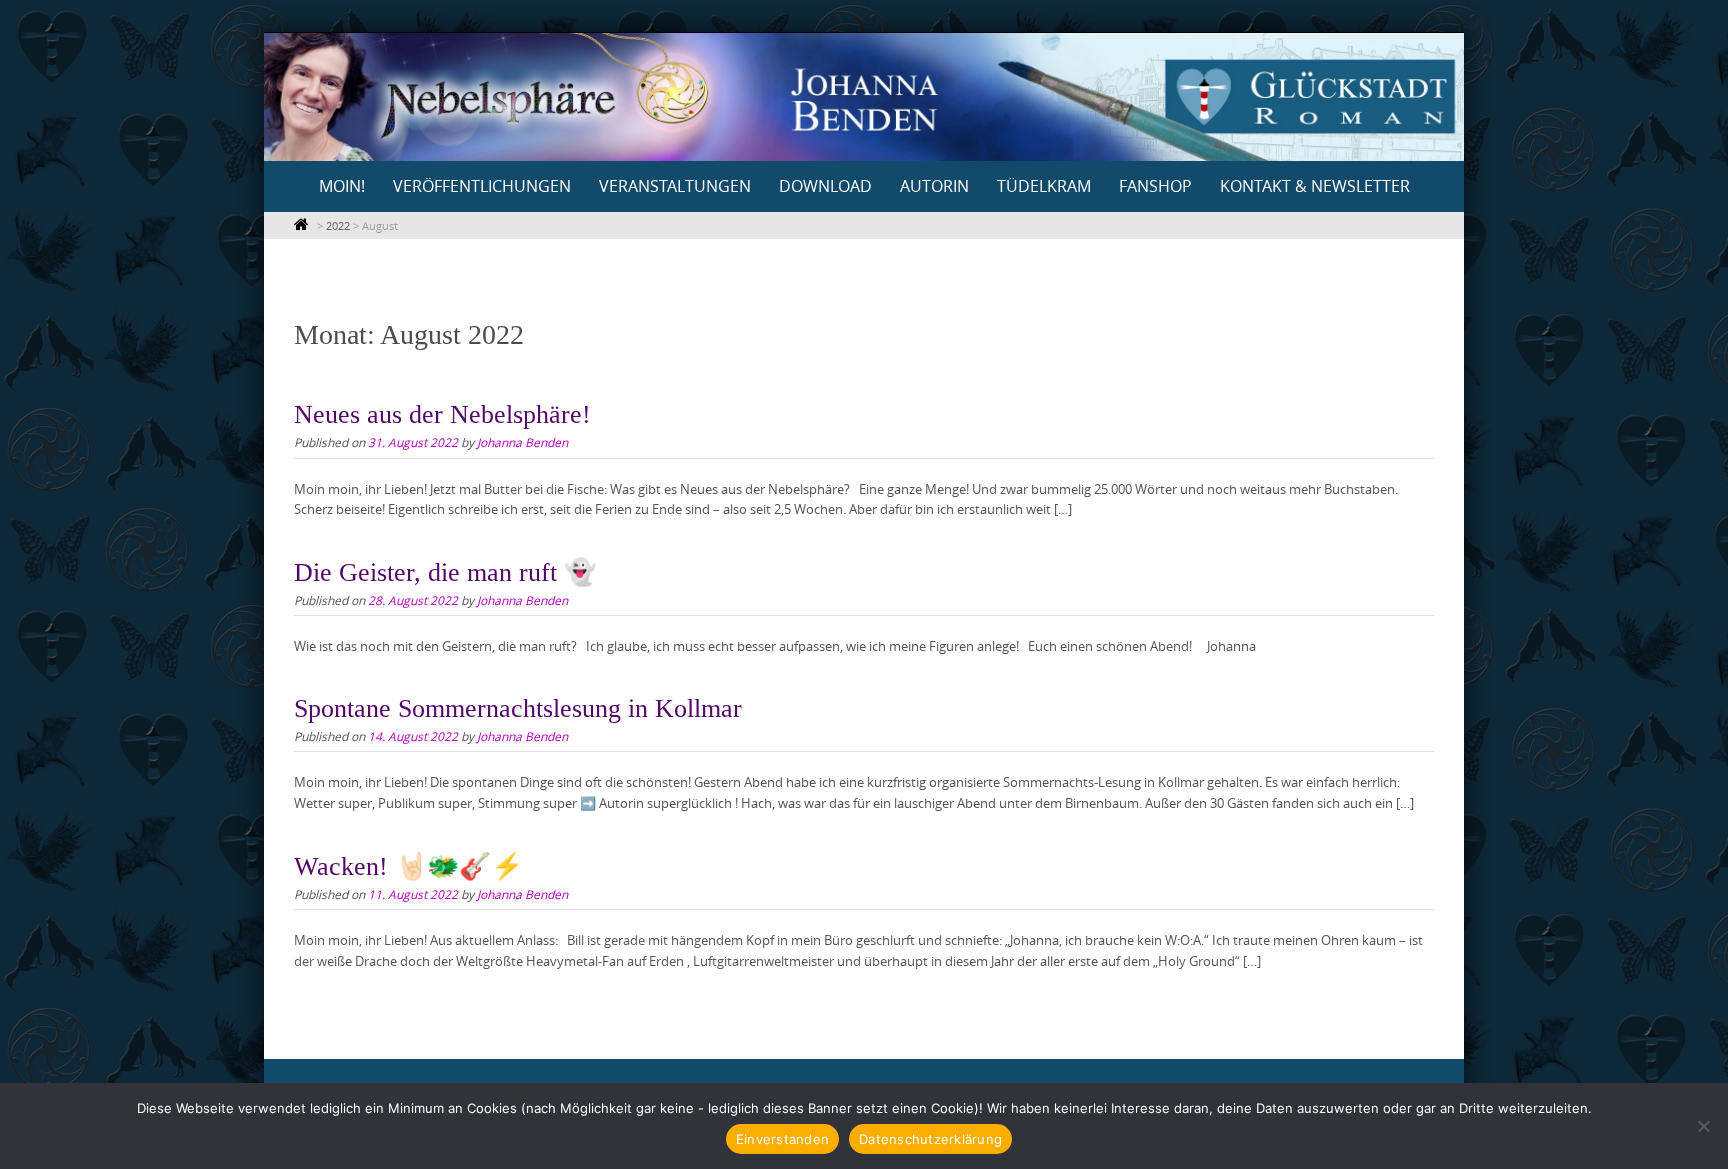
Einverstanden (782, 1139)
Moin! (342, 186)
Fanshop (1155, 186)
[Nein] (1703, 1126)
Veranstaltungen (675, 186)
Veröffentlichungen (482, 186)
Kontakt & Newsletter (1315, 186)
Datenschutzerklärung (930, 1139)
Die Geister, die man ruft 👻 (445, 572)
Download (825, 186)
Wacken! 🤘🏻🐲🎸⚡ (408, 866)
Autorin (934, 186)
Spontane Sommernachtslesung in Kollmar (518, 708)
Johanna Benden (522, 442)
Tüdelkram (1044, 186)
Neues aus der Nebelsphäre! (442, 414)
